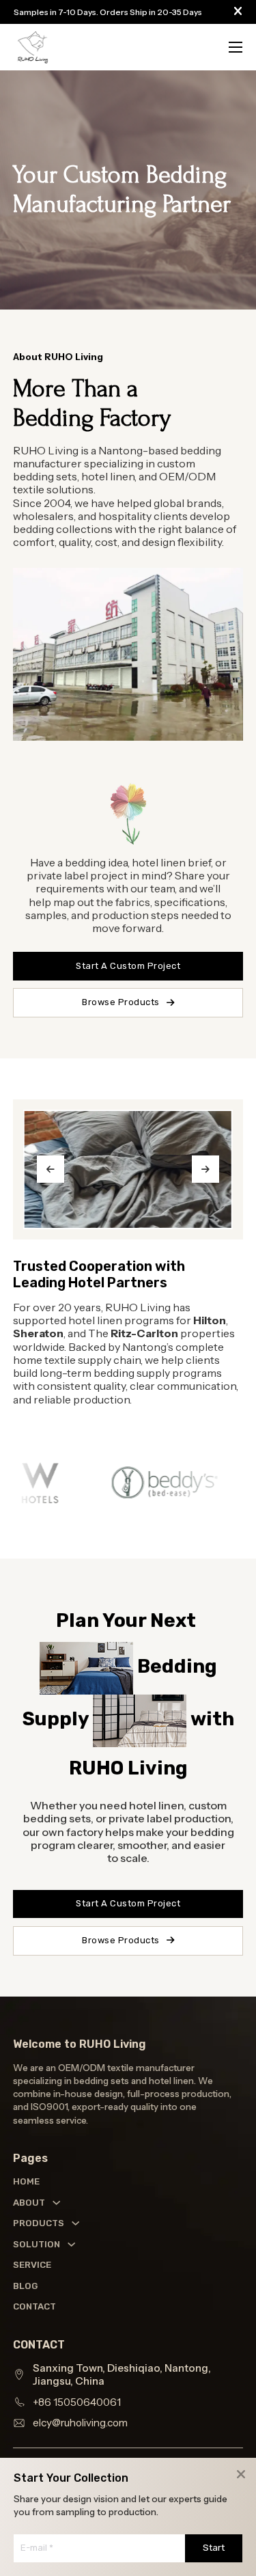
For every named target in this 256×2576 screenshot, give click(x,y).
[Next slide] (205, 1169)
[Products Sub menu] (75, 2223)
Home (26, 2181)
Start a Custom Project (128, 1903)
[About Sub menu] (56, 2203)
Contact (26, 2306)
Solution (37, 2244)
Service (26, 2265)
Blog (25, 2286)
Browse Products (121, 1002)
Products (39, 2223)
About (29, 2203)
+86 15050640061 (77, 2402)
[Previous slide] (51, 1169)
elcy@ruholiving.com (80, 2423)
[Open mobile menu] (236, 47)
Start (214, 2548)
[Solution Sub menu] (71, 2244)
